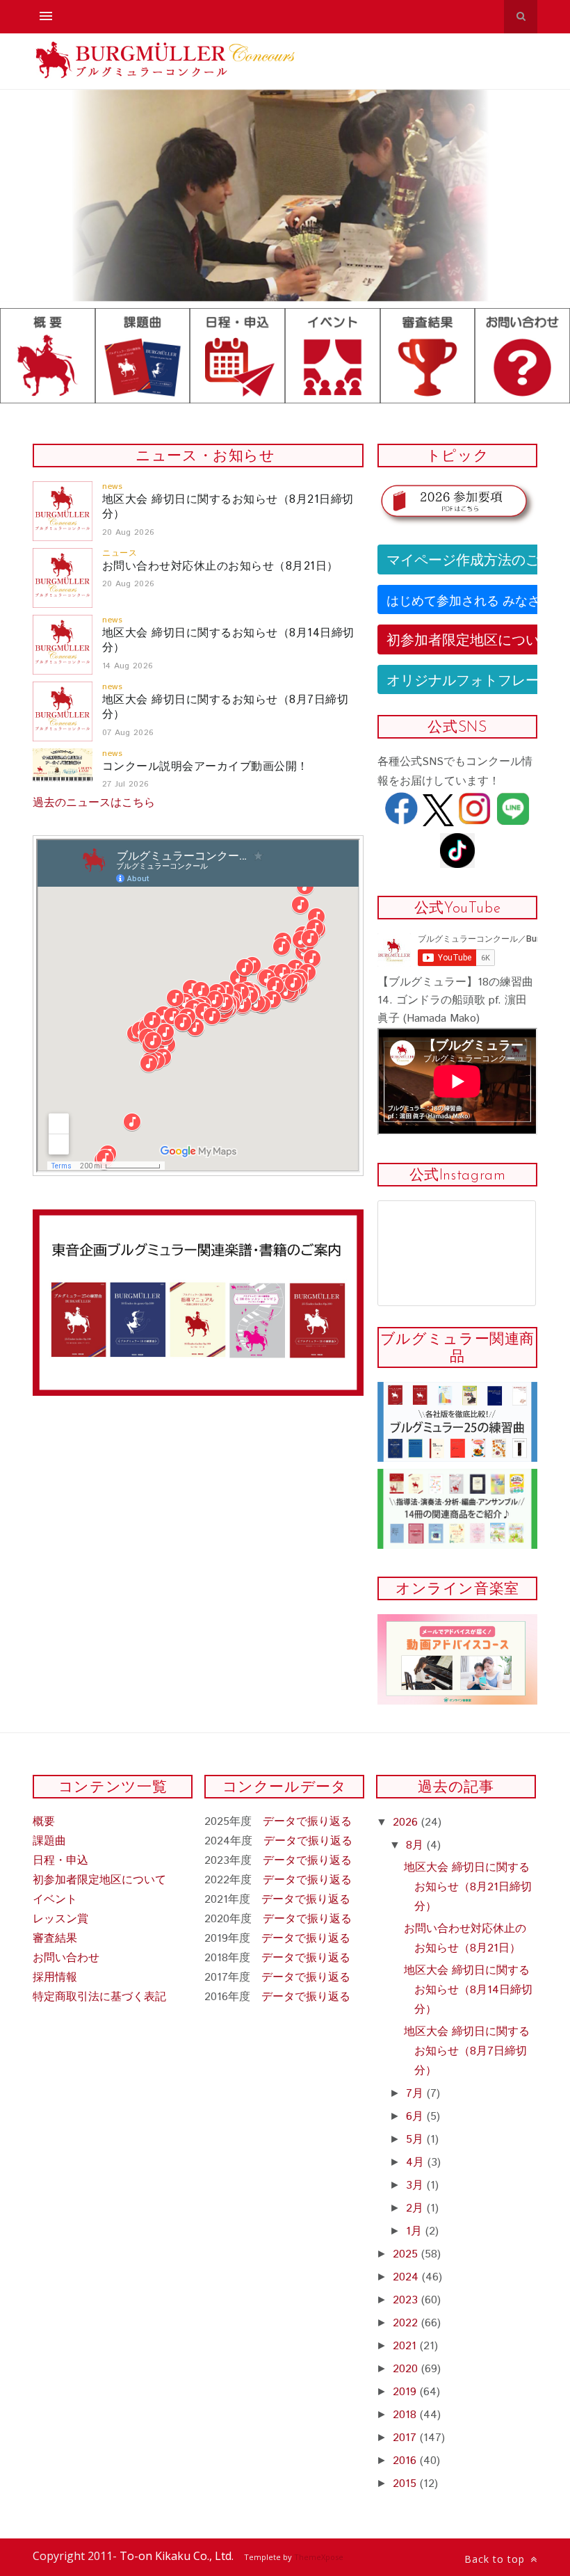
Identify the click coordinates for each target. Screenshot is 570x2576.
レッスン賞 (60, 1919)
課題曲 (49, 1841)
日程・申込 (60, 1861)
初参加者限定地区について (470, 639)
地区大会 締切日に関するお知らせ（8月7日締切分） (225, 707)
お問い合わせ (66, 1958)
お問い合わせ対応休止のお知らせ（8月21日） (220, 566)
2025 (407, 2254)
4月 (417, 2163)
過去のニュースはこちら (94, 803)
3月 (416, 2185)
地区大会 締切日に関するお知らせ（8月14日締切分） (228, 641)
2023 (407, 2300)
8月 (416, 1845)
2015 (406, 2484)
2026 (407, 1822)
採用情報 (55, 1978)
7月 (416, 2094)
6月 (416, 2117)
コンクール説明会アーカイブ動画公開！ (205, 767)
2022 (407, 2323)
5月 (416, 2140)
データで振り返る (307, 1822)
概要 (44, 1822)
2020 (407, 2369)
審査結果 (55, 1939)
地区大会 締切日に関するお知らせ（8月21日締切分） (228, 507)
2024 (407, 2277)
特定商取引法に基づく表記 (99, 1997)
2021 (406, 2346)
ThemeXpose (319, 2557)
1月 (416, 2231)
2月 (416, 2208)
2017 (406, 2438)
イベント (55, 1900)
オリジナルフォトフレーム (470, 679)
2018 (406, 2415)
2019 (406, 2392)
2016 (406, 2461)
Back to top (496, 2559)
